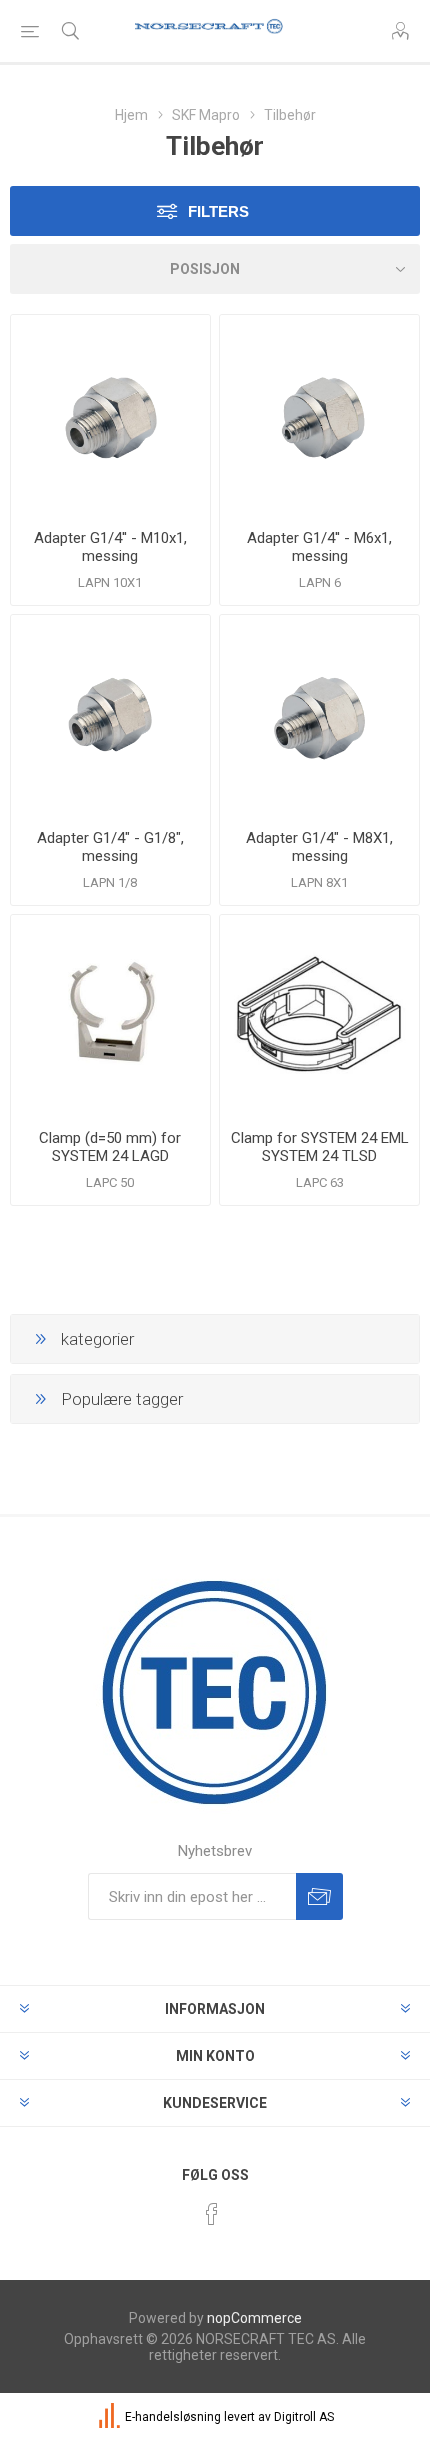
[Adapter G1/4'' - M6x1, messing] (319, 414)
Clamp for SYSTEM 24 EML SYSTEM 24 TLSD (320, 1147)
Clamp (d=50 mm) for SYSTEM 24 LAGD (110, 1147)
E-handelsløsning (173, 2417)
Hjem (131, 115)
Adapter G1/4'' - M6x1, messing (319, 547)
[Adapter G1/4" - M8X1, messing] (319, 714)
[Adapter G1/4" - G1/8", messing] (110, 714)
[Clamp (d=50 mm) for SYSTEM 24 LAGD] (110, 1014)
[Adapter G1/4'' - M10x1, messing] (110, 414)
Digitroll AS (304, 2417)
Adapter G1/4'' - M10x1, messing (110, 547)
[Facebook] (212, 2214)
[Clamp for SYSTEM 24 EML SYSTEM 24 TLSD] (319, 1014)
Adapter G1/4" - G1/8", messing (110, 847)
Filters (218, 211)
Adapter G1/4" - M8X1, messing (319, 847)
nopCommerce (254, 2318)
